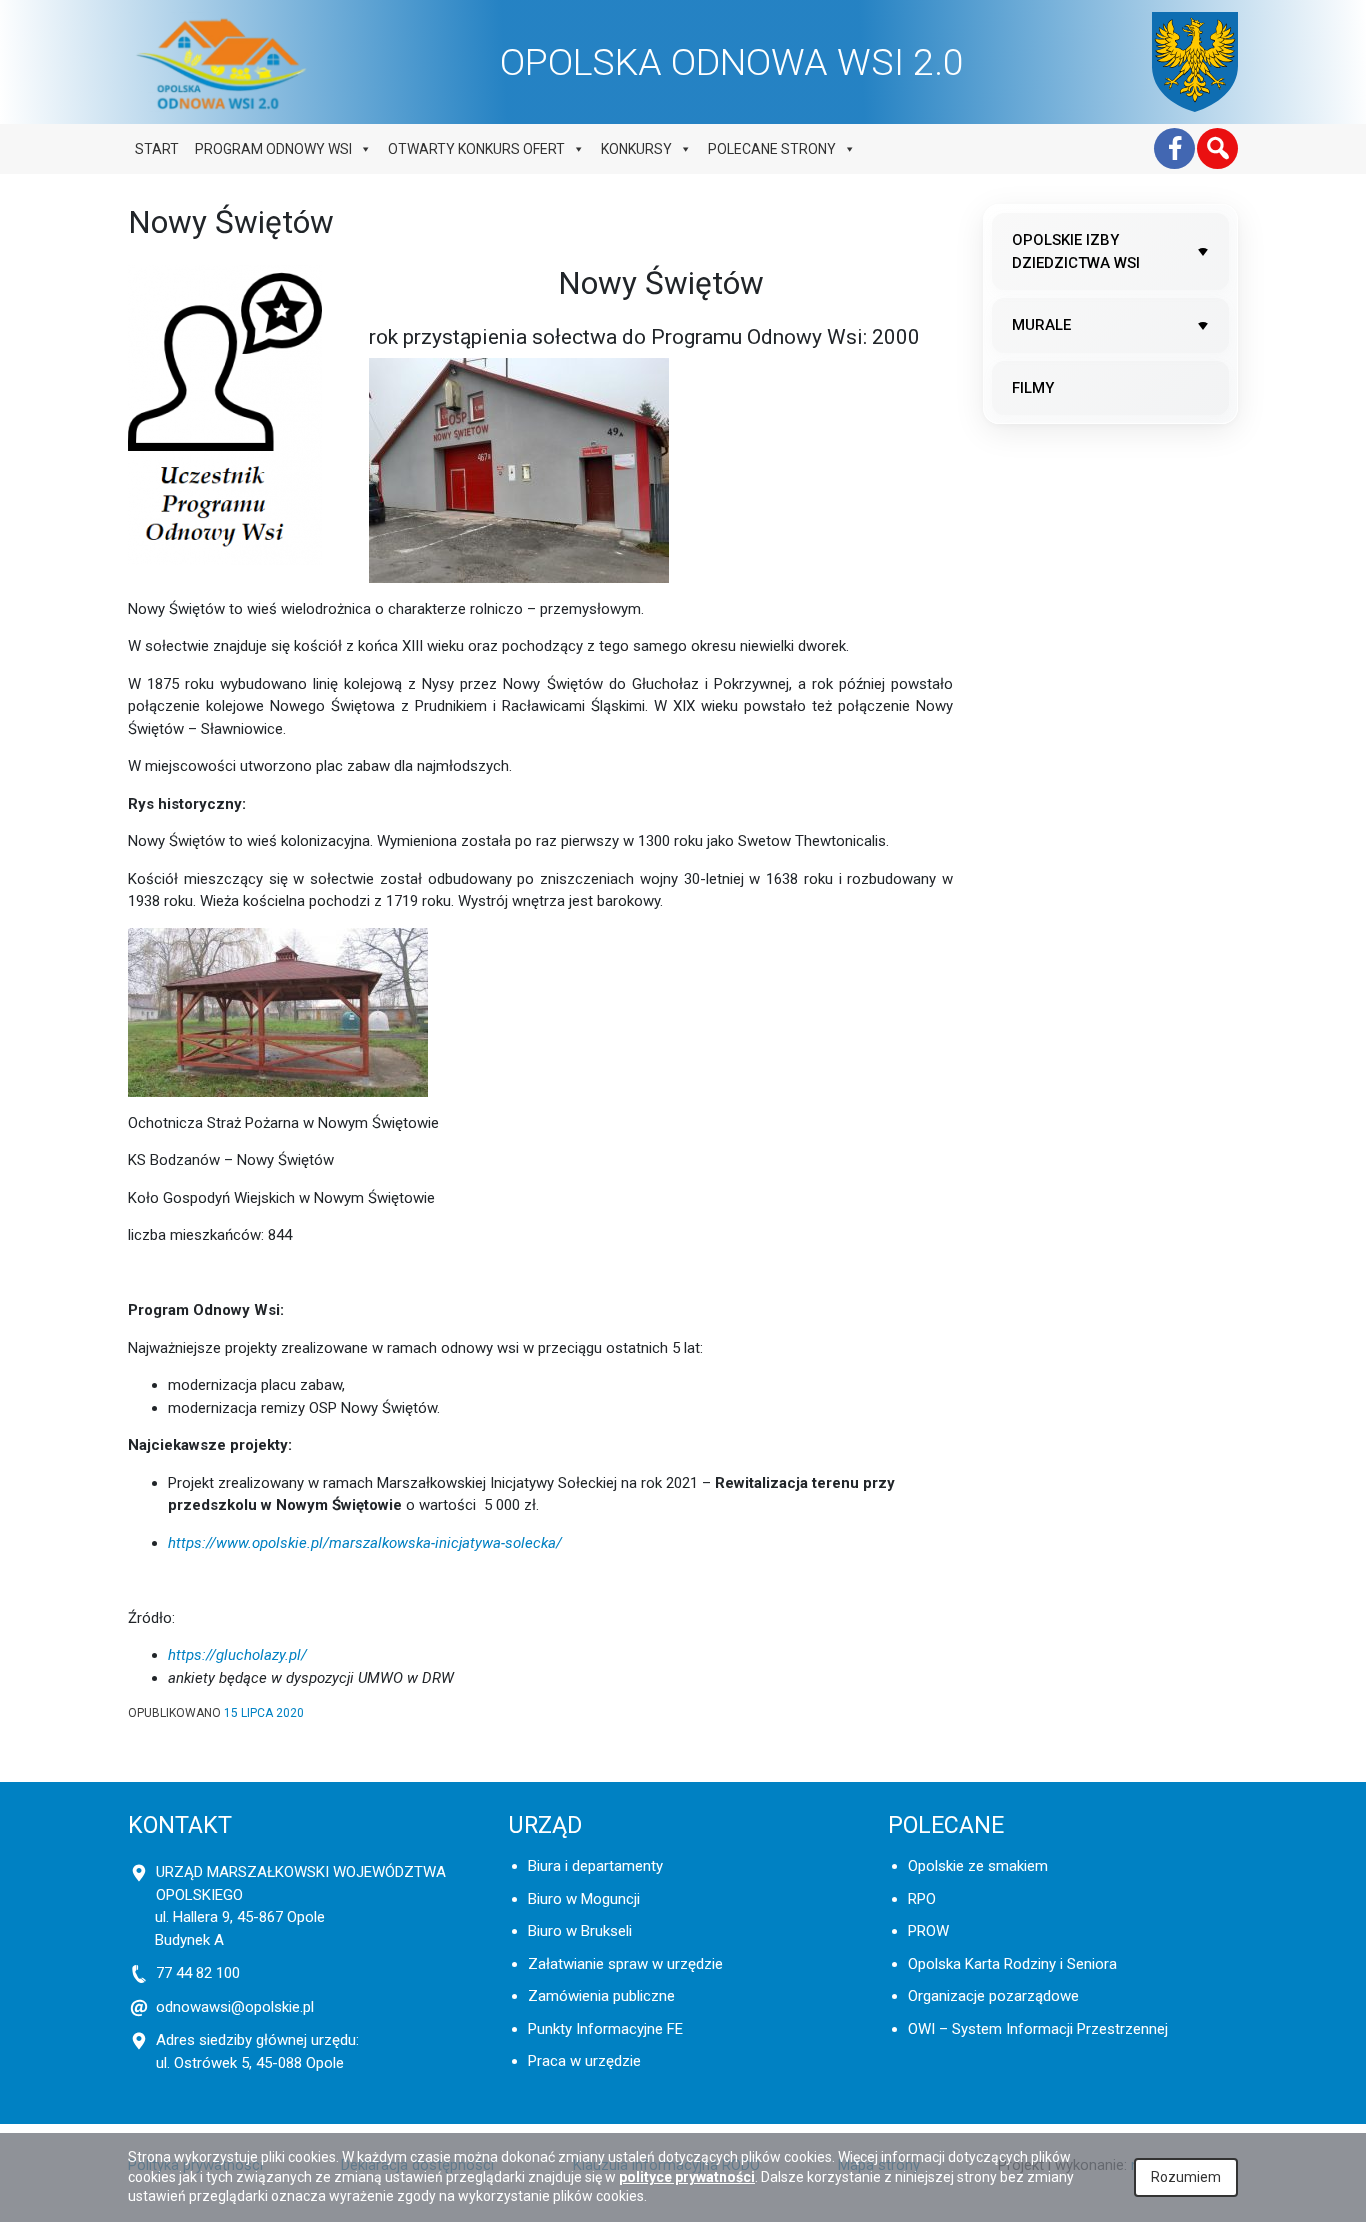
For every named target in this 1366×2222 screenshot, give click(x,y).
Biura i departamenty (595, 1866)
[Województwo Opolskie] (1195, 62)
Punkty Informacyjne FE (605, 2029)
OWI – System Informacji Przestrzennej (1038, 2029)
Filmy (1033, 388)
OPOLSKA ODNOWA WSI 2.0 (732, 62)
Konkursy (636, 149)
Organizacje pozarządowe (993, 1996)
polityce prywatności (687, 2177)
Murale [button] (1041, 325)
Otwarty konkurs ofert (476, 149)
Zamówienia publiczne (601, 1996)
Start (157, 149)
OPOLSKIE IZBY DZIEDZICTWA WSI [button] (1076, 251)
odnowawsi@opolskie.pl (235, 2007)
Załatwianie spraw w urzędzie (625, 1964)
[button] (1217, 148)
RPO (922, 1899)
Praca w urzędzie (584, 2061)
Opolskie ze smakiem (978, 1866)
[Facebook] (1174, 148)
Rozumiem (1186, 2177)
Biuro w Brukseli (580, 1931)
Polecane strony (772, 149)
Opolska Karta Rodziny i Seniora (1012, 1964)
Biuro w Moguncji (584, 1899)
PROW (928, 1931)
